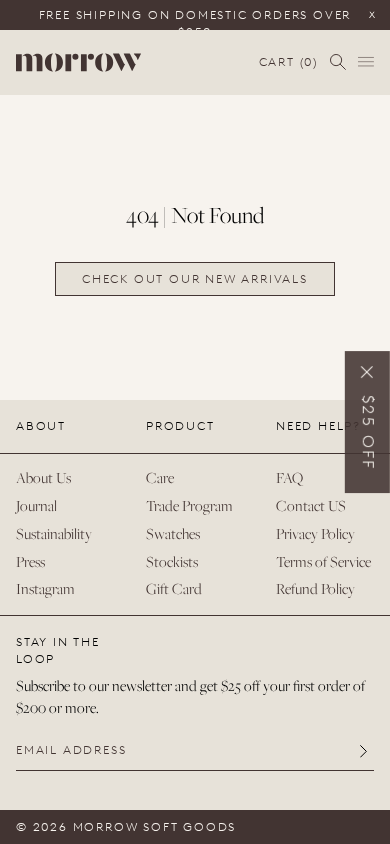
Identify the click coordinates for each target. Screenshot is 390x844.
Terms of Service (323, 561)
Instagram (45, 588)
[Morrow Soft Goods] (78, 62)
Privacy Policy (315, 533)
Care (160, 477)
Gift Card (174, 588)
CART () (288, 62)
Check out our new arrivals (195, 279)
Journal (36, 505)
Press (30, 561)
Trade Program (189, 505)
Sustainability (54, 533)
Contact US (311, 505)
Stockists (172, 561)
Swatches (173, 533)
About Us (43, 477)
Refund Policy (315, 588)
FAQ (289, 477)
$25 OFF (368, 433)
